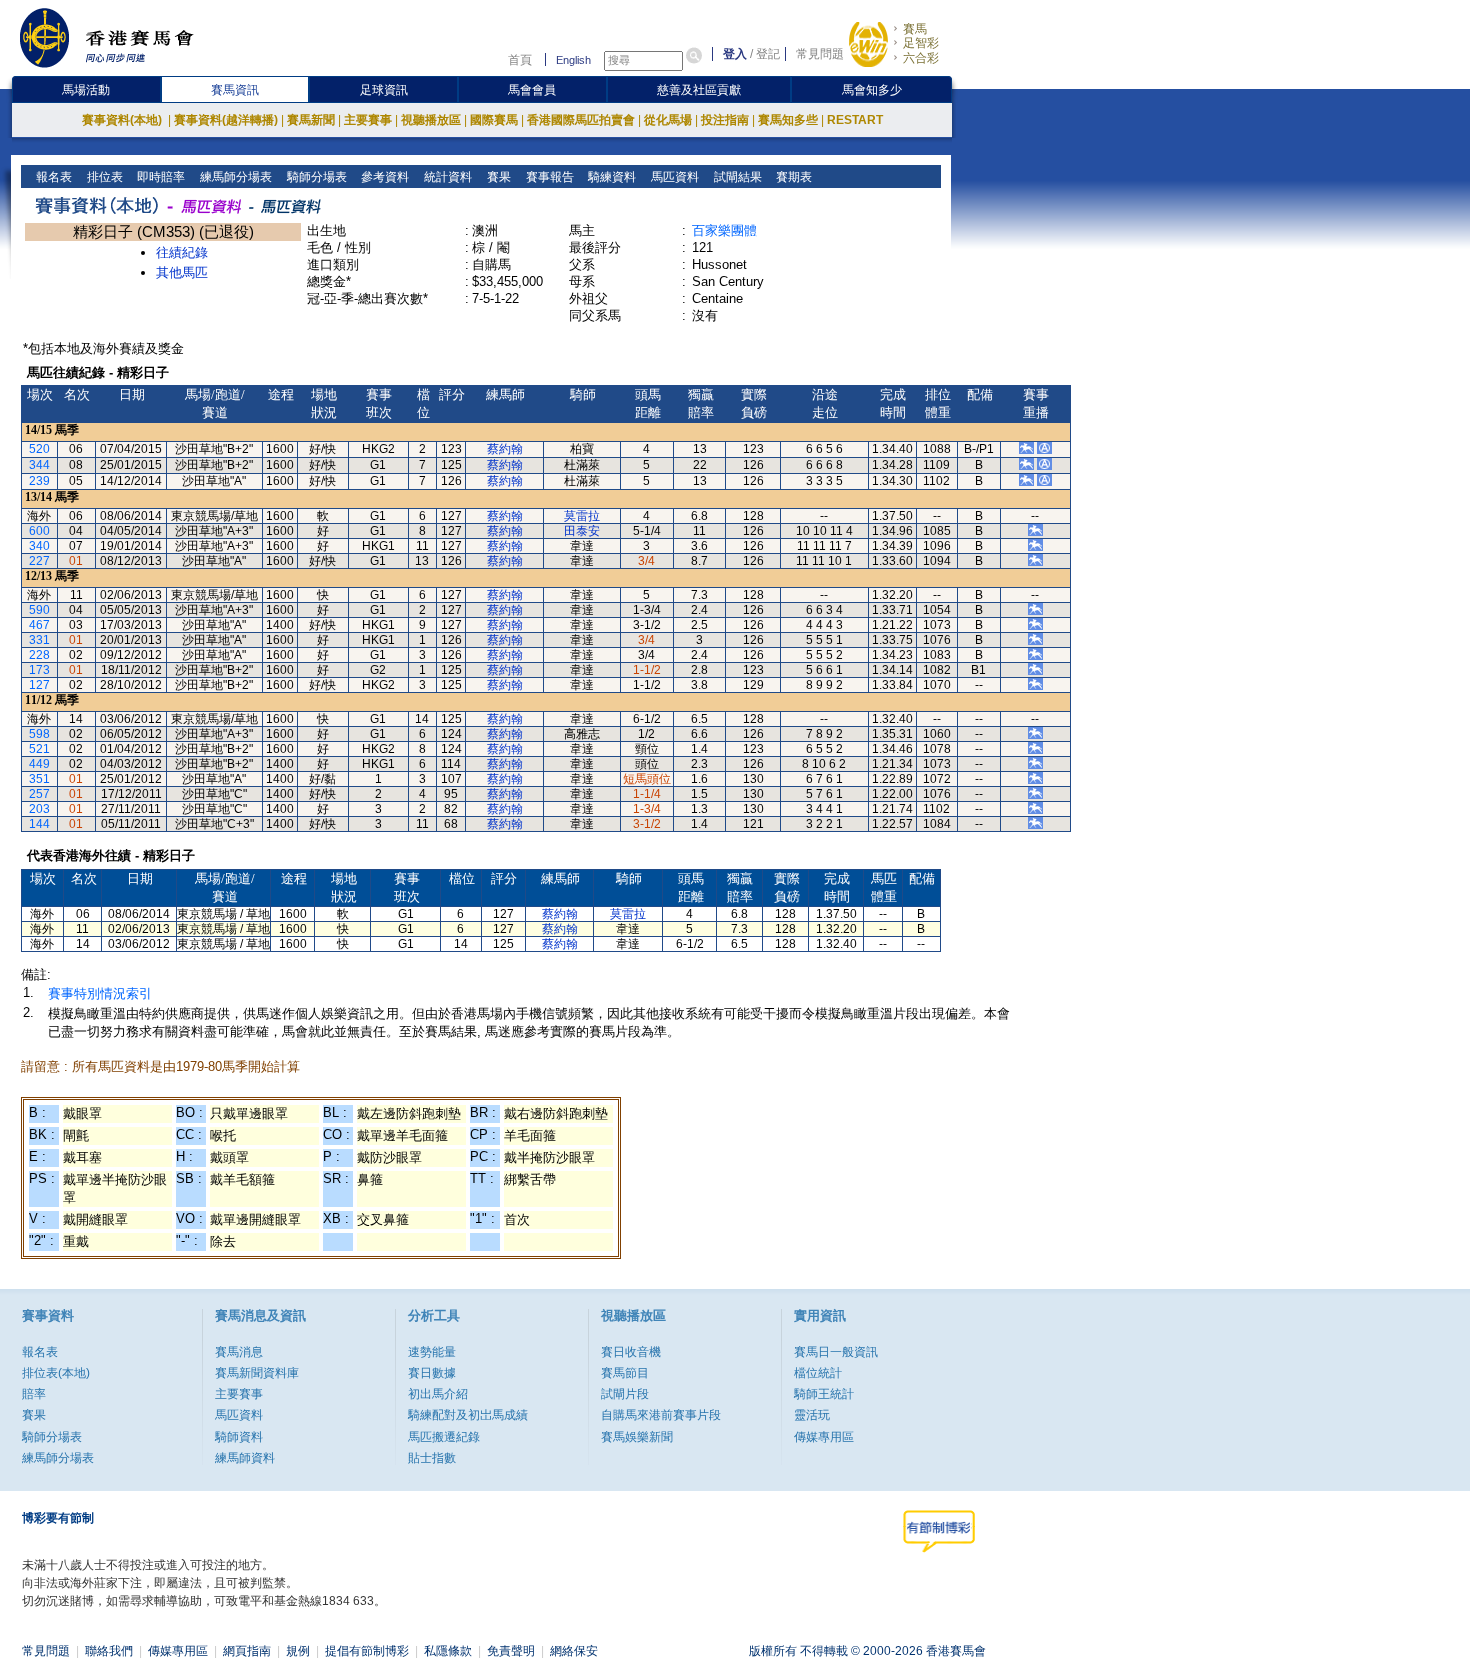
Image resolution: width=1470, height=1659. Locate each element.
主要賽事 (368, 120)
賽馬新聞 (311, 120)
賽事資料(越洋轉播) (226, 120)
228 (39, 655)
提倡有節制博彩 (367, 1651)
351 (39, 779)
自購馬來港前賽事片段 (661, 1415)
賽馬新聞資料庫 (257, 1373)
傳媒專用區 (824, 1437)
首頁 (520, 60)
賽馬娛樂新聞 (637, 1437)
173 (39, 670)
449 (39, 764)
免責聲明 (511, 1651)
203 (39, 809)
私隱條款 (448, 1651)
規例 (298, 1651)
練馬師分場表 (234, 177)
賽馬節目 (625, 1373)
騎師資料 (239, 1437)
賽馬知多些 (788, 120)
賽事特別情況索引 (100, 993)
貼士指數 (432, 1458)
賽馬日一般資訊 (836, 1352)
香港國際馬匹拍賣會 (581, 120)
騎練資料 (610, 177)
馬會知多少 (872, 90)
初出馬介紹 (438, 1394)
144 (39, 824)
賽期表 (792, 177)
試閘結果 (736, 177)
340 (39, 546)
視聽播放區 (431, 120)
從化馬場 (668, 120)
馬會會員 (532, 90)
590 (39, 610)
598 (39, 734)
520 (39, 449)
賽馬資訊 (235, 90)
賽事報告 (548, 177)
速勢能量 (432, 1352)
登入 (735, 54)
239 (39, 481)
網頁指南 (247, 1651)
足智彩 (921, 43)
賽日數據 (432, 1373)
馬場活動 (86, 90)
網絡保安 (574, 1651)
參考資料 (383, 177)
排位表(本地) (56, 1373)
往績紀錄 (182, 252)
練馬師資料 (245, 1458)
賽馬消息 (239, 1352)
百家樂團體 (724, 230)
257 (39, 794)
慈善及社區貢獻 (699, 90)
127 (39, 685)
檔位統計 (818, 1373)
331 (39, 640)
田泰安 (582, 531)
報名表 (52, 177)
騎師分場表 (315, 177)
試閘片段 (625, 1394)
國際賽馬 (494, 120)
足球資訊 (384, 90)
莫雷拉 (582, 516)
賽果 (497, 177)
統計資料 (446, 177)
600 (39, 531)
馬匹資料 (673, 177)
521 (39, 749)
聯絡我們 (109, 1651)
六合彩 (921, 58)
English (573, 60)
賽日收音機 (631, 1352)
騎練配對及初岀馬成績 (468, 1415)
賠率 (34, 1394)
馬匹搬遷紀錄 (444, 1437)
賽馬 (915, 29)
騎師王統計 (824, 1394)
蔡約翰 (505, 449)
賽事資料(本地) (123, 120)
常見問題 (820, 54)
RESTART (855, 120)
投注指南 (725, 120)
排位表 (103, 177)
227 (39, 561)
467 (39, 625)
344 (39, 465)
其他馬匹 (182, 272)
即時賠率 (159, 177)
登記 (768, 54)
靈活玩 (812, 1415)
